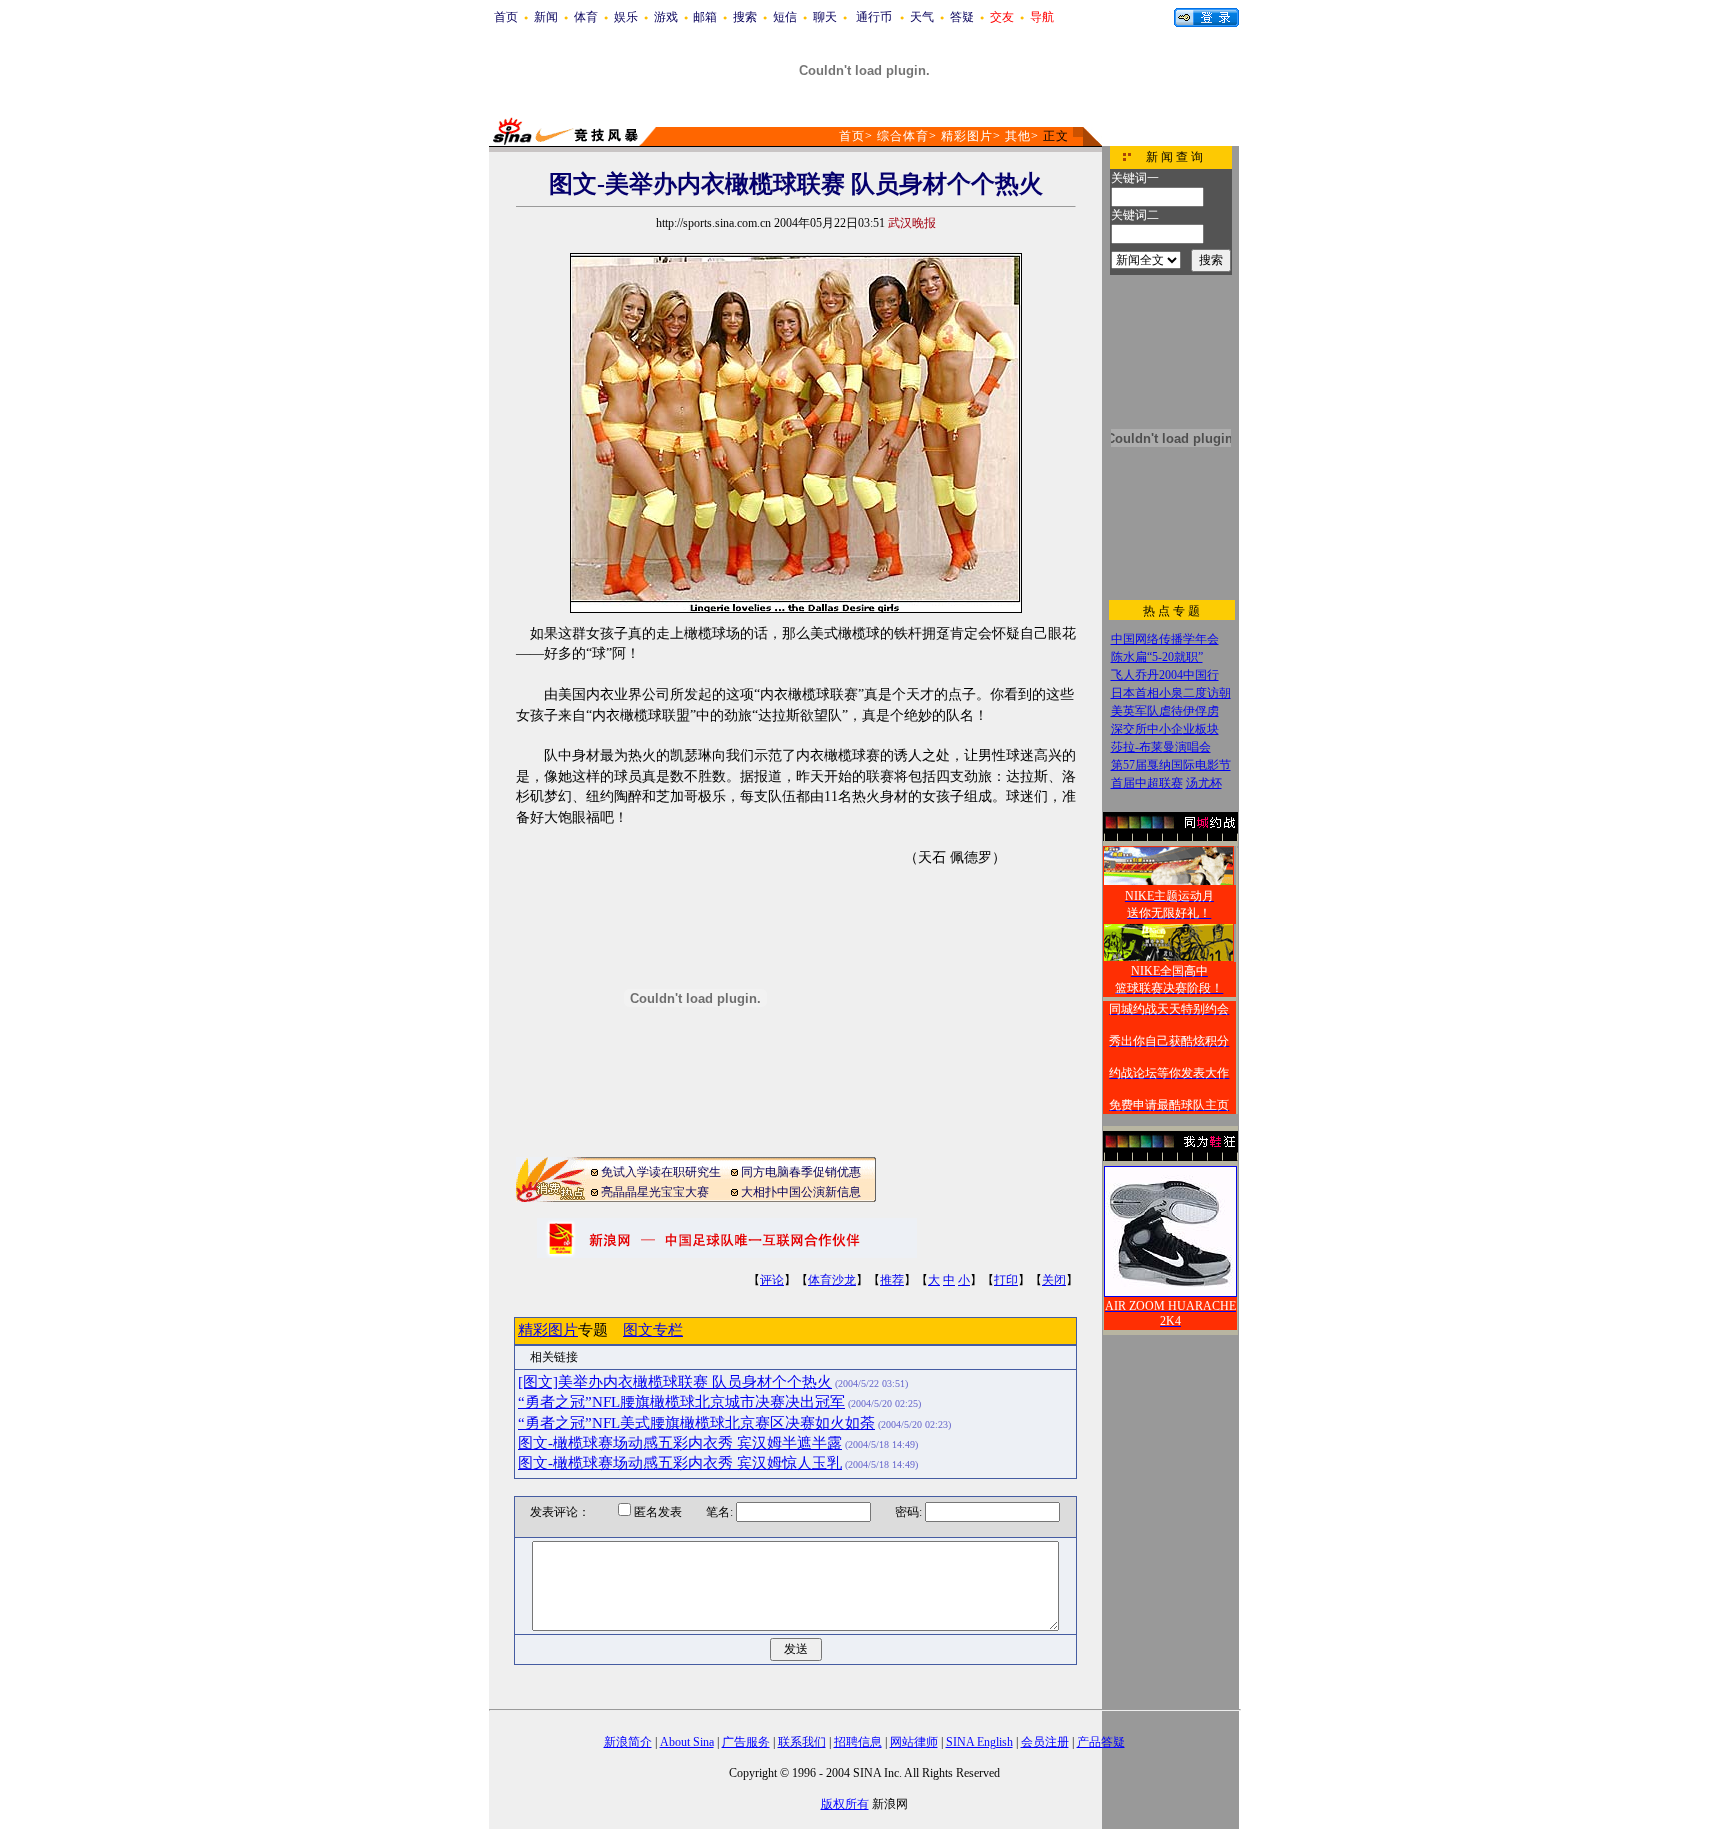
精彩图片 (967, 136)
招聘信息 (858, 1742)
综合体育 (903, 136)
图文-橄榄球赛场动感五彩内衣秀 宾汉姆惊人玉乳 (680, 1463)
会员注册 (1045, 1742)
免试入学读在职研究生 (661, 1172)
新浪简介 (628, 1742)
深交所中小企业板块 (1165, 729)
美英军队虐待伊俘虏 (1165, 711)
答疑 (962, 17)
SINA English (979, 1742)
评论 (772, 1280)
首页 (506, 17)
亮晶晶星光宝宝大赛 (655, 1192)
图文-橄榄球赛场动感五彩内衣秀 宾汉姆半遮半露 (680, 1443)
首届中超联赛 (1147, 783)
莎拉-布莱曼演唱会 (1161, 747)
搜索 (745, 17)
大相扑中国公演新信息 (801, 1192)
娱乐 (626, 17)
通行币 (874, 17)
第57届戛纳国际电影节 (1171, 765)
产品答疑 (1101, 1742)
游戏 (666, 17)
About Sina (687, 1742)
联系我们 (802, 1742)
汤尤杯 (1204, 783)
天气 (922, 17)
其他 (1018, 136)
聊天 (825, 17)
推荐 (892, 1280)
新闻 (546, 17)
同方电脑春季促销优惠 (801, 1172)
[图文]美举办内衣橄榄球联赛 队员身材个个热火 (675, 1382)
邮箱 (705, 17)
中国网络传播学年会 (1165, 639)
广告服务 (746, 1742)
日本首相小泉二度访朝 (1171, 693)
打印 (1006, 1280)
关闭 (1054, 1280)
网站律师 (914, 1742)
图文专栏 (653, 1330)
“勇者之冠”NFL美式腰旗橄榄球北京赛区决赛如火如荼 (696, 1423)
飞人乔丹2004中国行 (1165, 675)
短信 (785, 17)
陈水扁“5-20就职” (1157, 657)
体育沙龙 (832, 1280)
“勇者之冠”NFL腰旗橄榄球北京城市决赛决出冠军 (681, 1402)
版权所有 (845, 1804)
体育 (586, 17)
